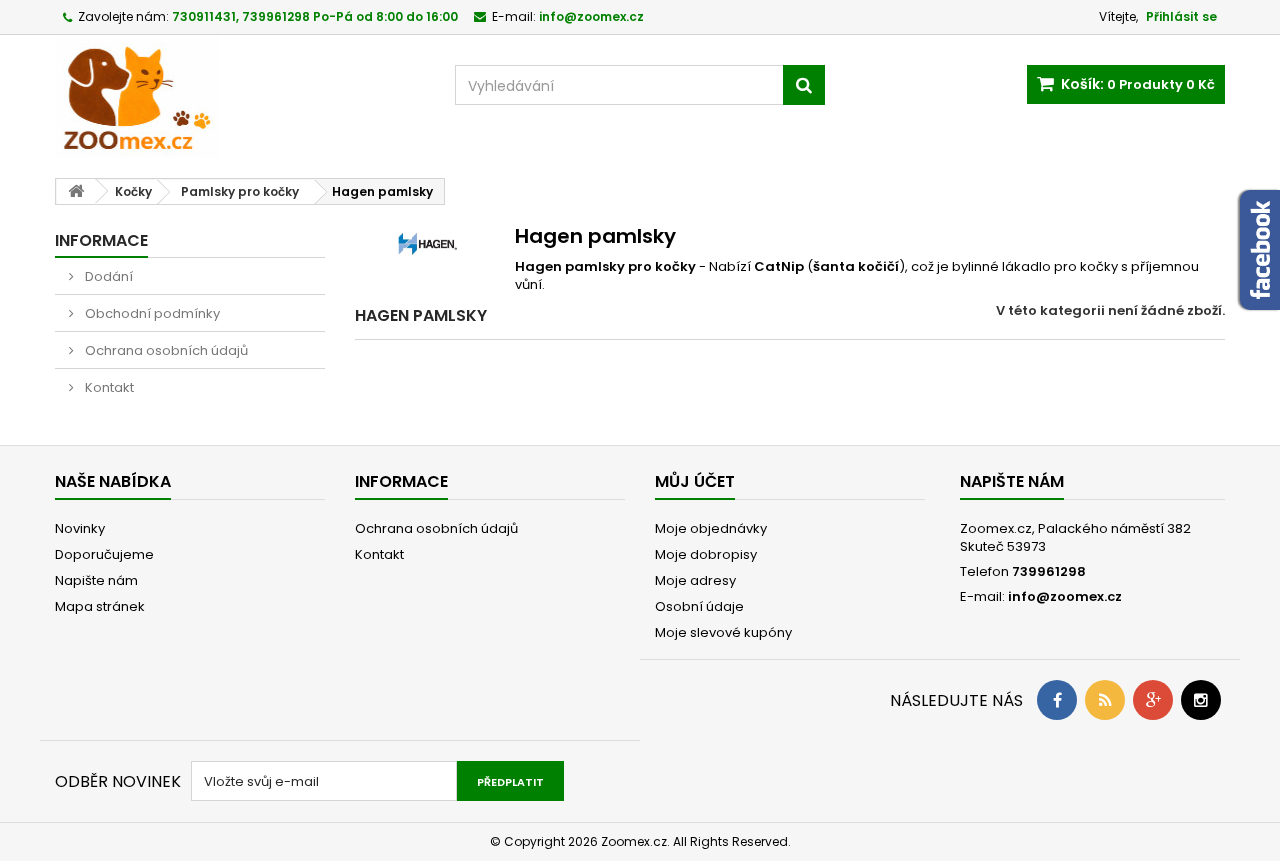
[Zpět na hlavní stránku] (76, 191)
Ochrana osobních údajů (165, 350)
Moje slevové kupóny (723, 632)
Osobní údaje (699, 606)
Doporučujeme (104, 554)
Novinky (80, 528)
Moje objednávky (711, 528)
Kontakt (108, 387)
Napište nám (96, 580)
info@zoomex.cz (1065, 596)
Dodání (107, 276)
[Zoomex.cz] (240, 99)
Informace (101, 240)
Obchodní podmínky (151, 313)
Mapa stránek (100, 606)
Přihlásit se (1181, 16)
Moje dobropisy (706, 554)
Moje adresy (695, 580)
